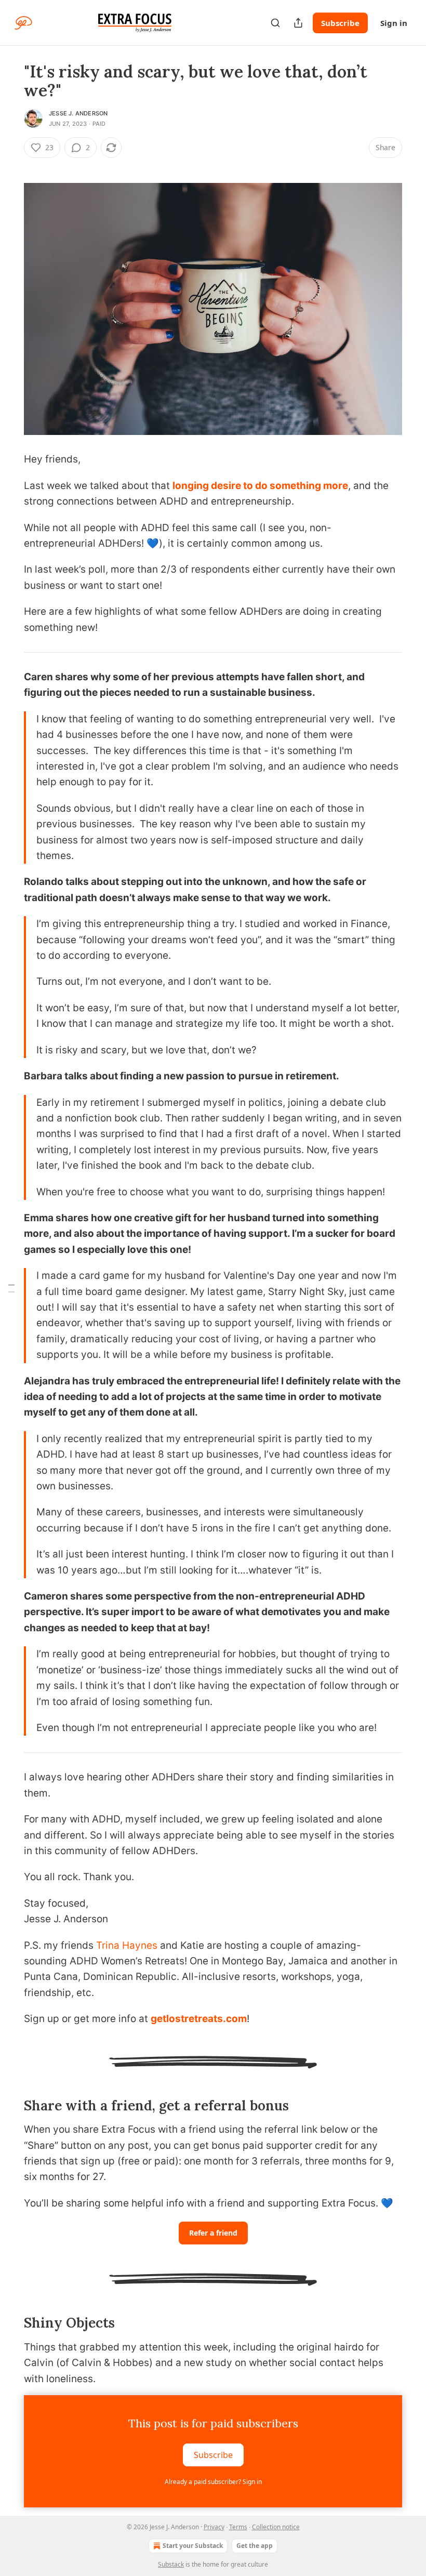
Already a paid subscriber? (213, 2482)
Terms (238, 2527)
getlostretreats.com (199, 2019)
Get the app (255, 2546)
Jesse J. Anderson (78, 113)
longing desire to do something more (260, 486)
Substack (171, 2564)
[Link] (9, 2106)
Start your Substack (193, 2546)
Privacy (214, 2527)
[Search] (275, 23)
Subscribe (340, 23)
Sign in (394, 23)
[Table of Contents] (11, 1288)
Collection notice (276, 2527)
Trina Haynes (127, 1945)
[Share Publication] (298, 23)
